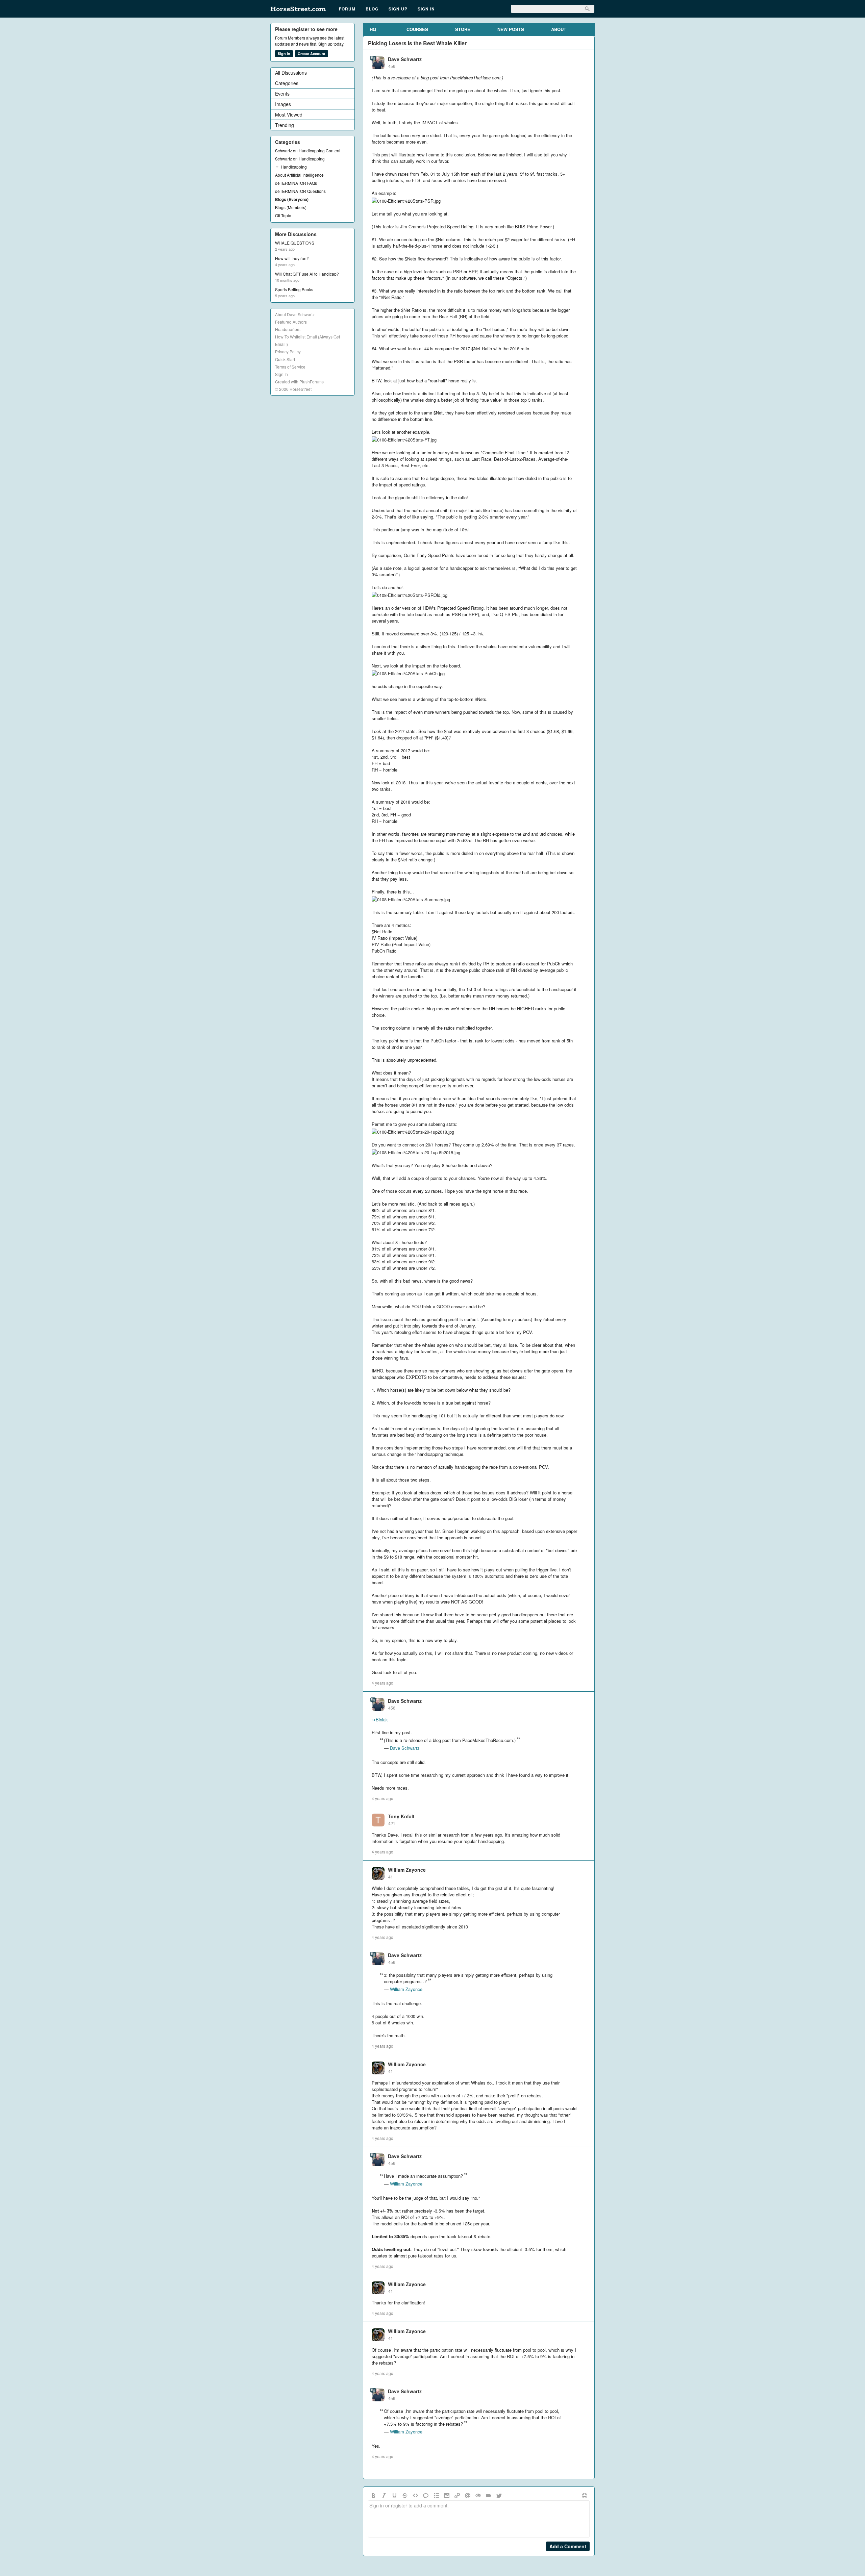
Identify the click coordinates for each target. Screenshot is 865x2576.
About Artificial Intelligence (299, 175)
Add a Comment (568, 2546)
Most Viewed (289, 115)
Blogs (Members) (291, 207)
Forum (347, 9)
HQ (373, 29)
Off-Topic (283, 215)
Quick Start (285, 359)
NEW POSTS (511, 29)
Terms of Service (290, 367)
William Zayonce (407, 1870)
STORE (463, 29)
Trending (285, 125)
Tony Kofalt (401, 1816)
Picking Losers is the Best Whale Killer (417, 43)
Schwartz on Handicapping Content (308, 150)
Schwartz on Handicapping (300, 159)
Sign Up (398, 9)
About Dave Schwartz (295, 314)
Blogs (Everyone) (292, 199)
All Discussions (291, 73)
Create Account (312, 54)
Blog (372, 9)
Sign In (426, 9)
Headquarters (288, 329)
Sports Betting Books (294, 289)
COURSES (417, 29)
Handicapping (294, 167)
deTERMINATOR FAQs (296, 183)
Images (283, 104)
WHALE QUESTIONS (295, 243)
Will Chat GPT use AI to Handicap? (307, 274)
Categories (287, 83)
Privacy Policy (288, 351)
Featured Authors (291, 322)
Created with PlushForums (299, 382)
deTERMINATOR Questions (300, 191)
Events (282, 94)
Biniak (380, 1720)
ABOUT (559, 29)
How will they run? (292, 258)
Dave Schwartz (405, 59)
